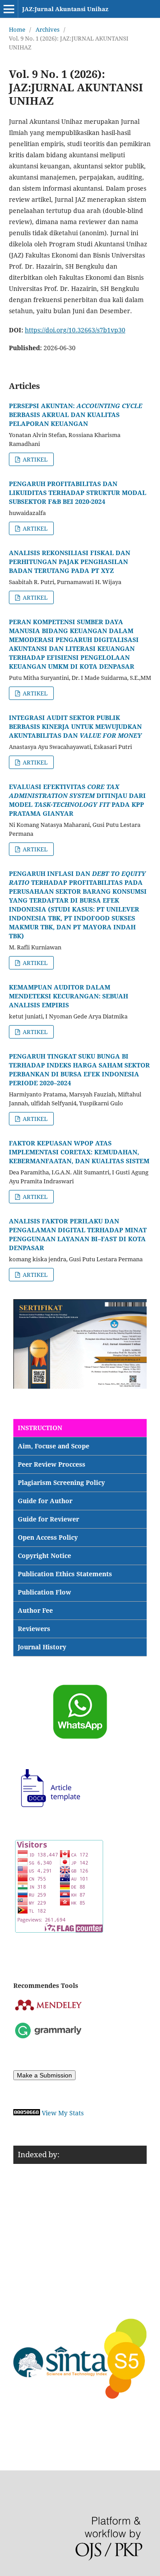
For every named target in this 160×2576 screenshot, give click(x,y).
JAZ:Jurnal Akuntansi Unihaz (65, 9)
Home (17, 29)
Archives (48, 29)
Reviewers (34, 1629)
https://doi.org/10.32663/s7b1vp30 (75, 330)
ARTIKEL (34, 459)
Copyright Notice (44, 1556)
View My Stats (63, 2113)
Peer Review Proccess (52, 1464)
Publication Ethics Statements (65, 1574)
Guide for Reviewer (48, 1519)
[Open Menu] (9, 9)
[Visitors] (59, 1930)
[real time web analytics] (27, 2113)
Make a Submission (44, 2075)
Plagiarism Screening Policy (61, 1482)
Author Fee (35, 1610)
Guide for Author (45, 1501)
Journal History (42, 1647)
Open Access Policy (48, 1537)
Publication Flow (44, 1592)
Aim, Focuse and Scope (54, 1446)
